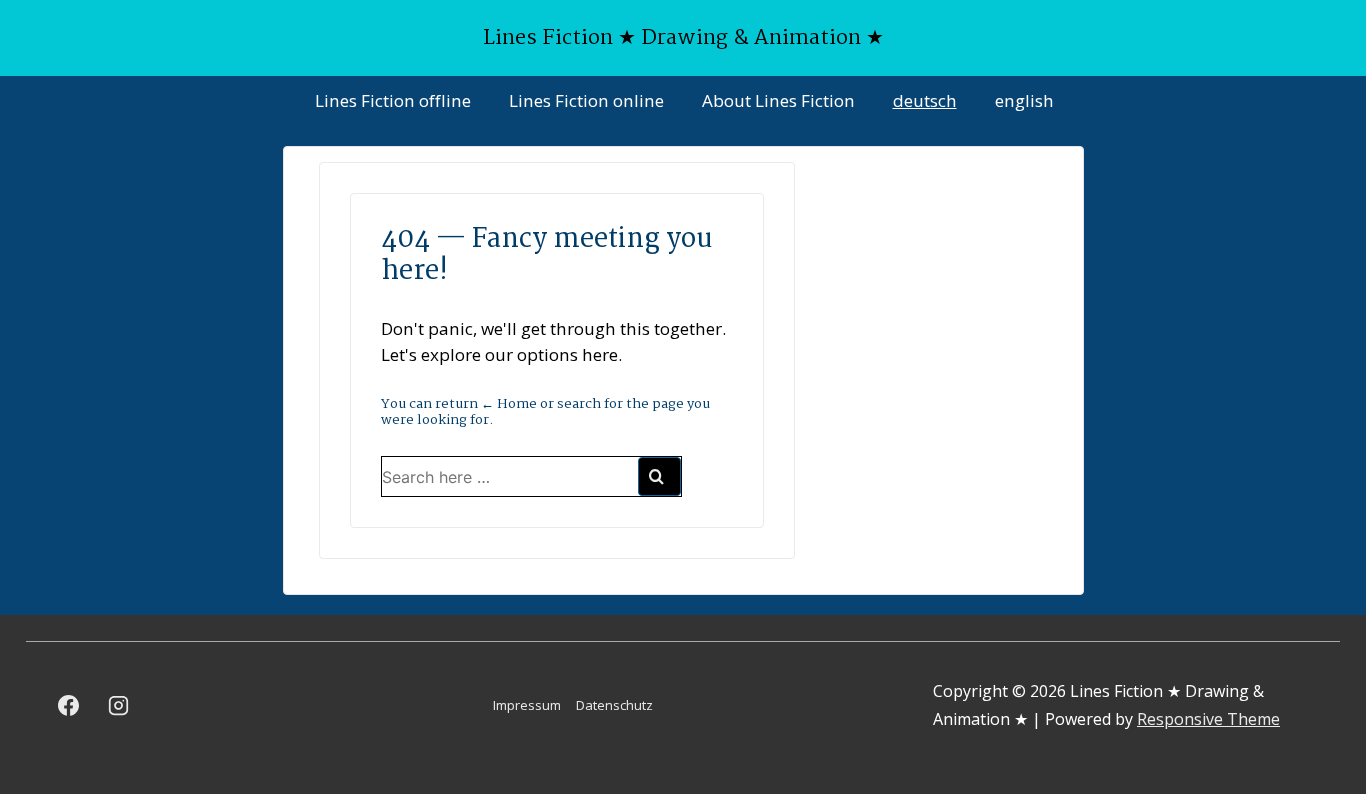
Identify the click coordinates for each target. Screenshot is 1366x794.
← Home (509, 404)
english (1024, 100)
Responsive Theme (1208, 719)
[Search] (659, 476)
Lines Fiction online (586, 100)
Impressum (527, 705)
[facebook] (69, 705)
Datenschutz (614, 705)
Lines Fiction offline (393, 100)
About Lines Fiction (778, 100)
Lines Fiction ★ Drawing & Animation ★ (683, 38)
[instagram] (119, 705)
